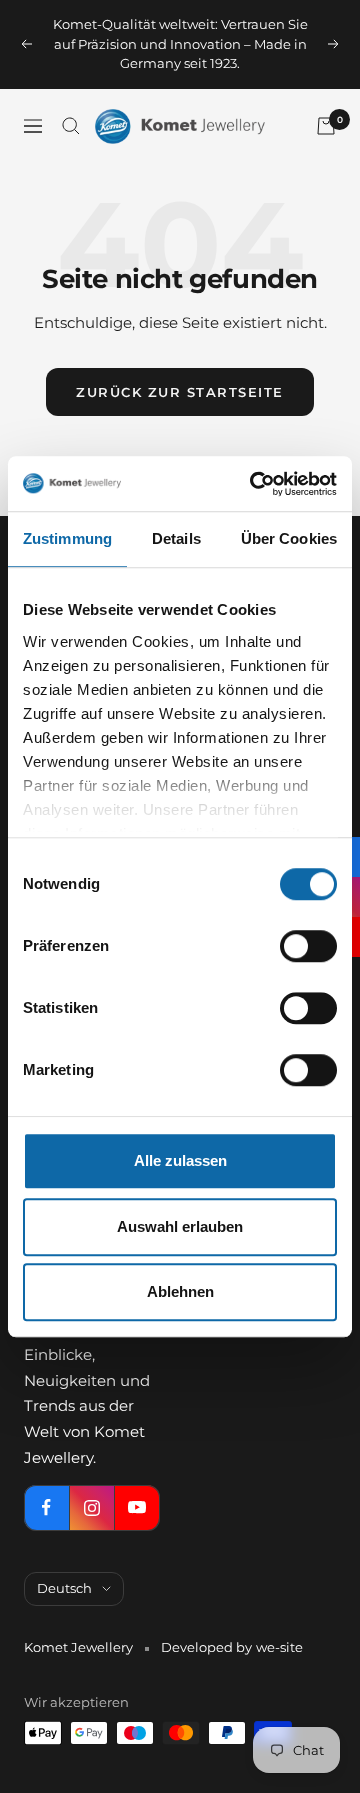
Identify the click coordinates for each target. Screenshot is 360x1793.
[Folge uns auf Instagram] (91, 1507)
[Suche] (71, 126)
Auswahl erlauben (180, 1226)
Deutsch (64, 1588)
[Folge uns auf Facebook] (46, 1507)
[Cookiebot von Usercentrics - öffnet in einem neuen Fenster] (254, 484)
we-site (279, 1647)
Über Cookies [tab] (289, 538)
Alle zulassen (180, 1160)
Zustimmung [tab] (67, 538)
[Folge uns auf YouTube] (136, 1507)
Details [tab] (176, 538)
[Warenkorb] (326, 126)
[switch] (308, 946)
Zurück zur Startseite (180, 392)
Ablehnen (180, 1291)
